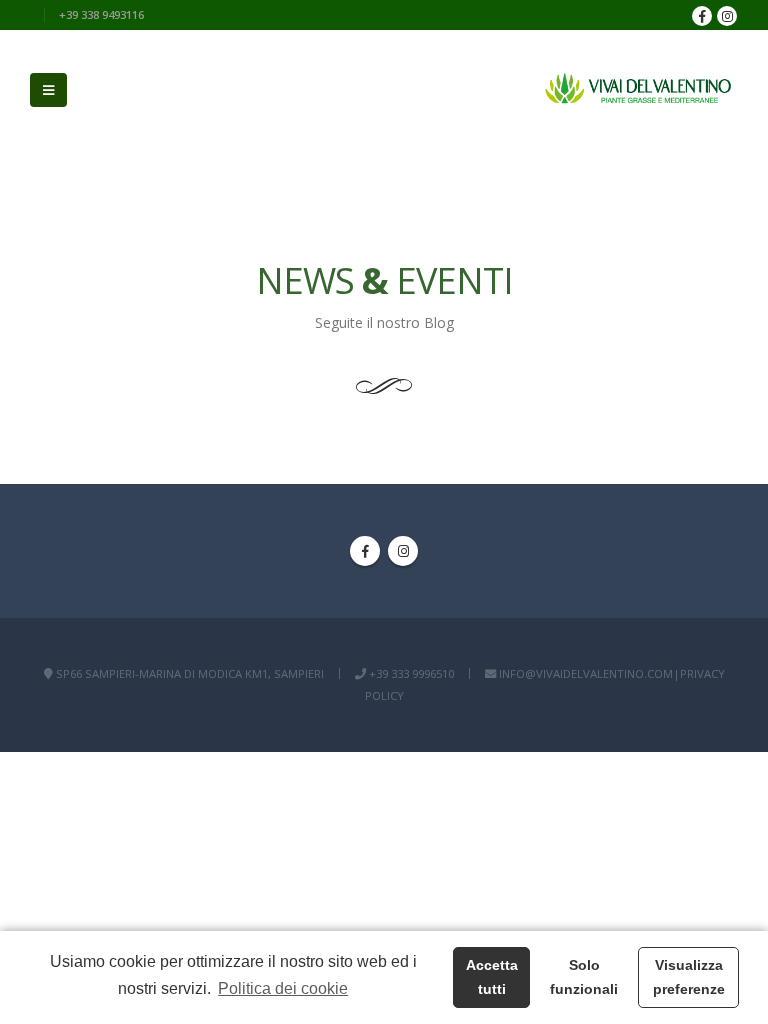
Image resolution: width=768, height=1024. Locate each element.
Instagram (403, 551)
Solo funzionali (584, 977)
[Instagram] (727, 16)
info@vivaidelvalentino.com (586, 673)
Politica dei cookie (283, 988)
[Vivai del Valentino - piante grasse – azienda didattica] (638, 90)
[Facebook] (702, 16)
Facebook (365, 551)
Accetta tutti (492, 977)
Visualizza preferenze (689, 977)
